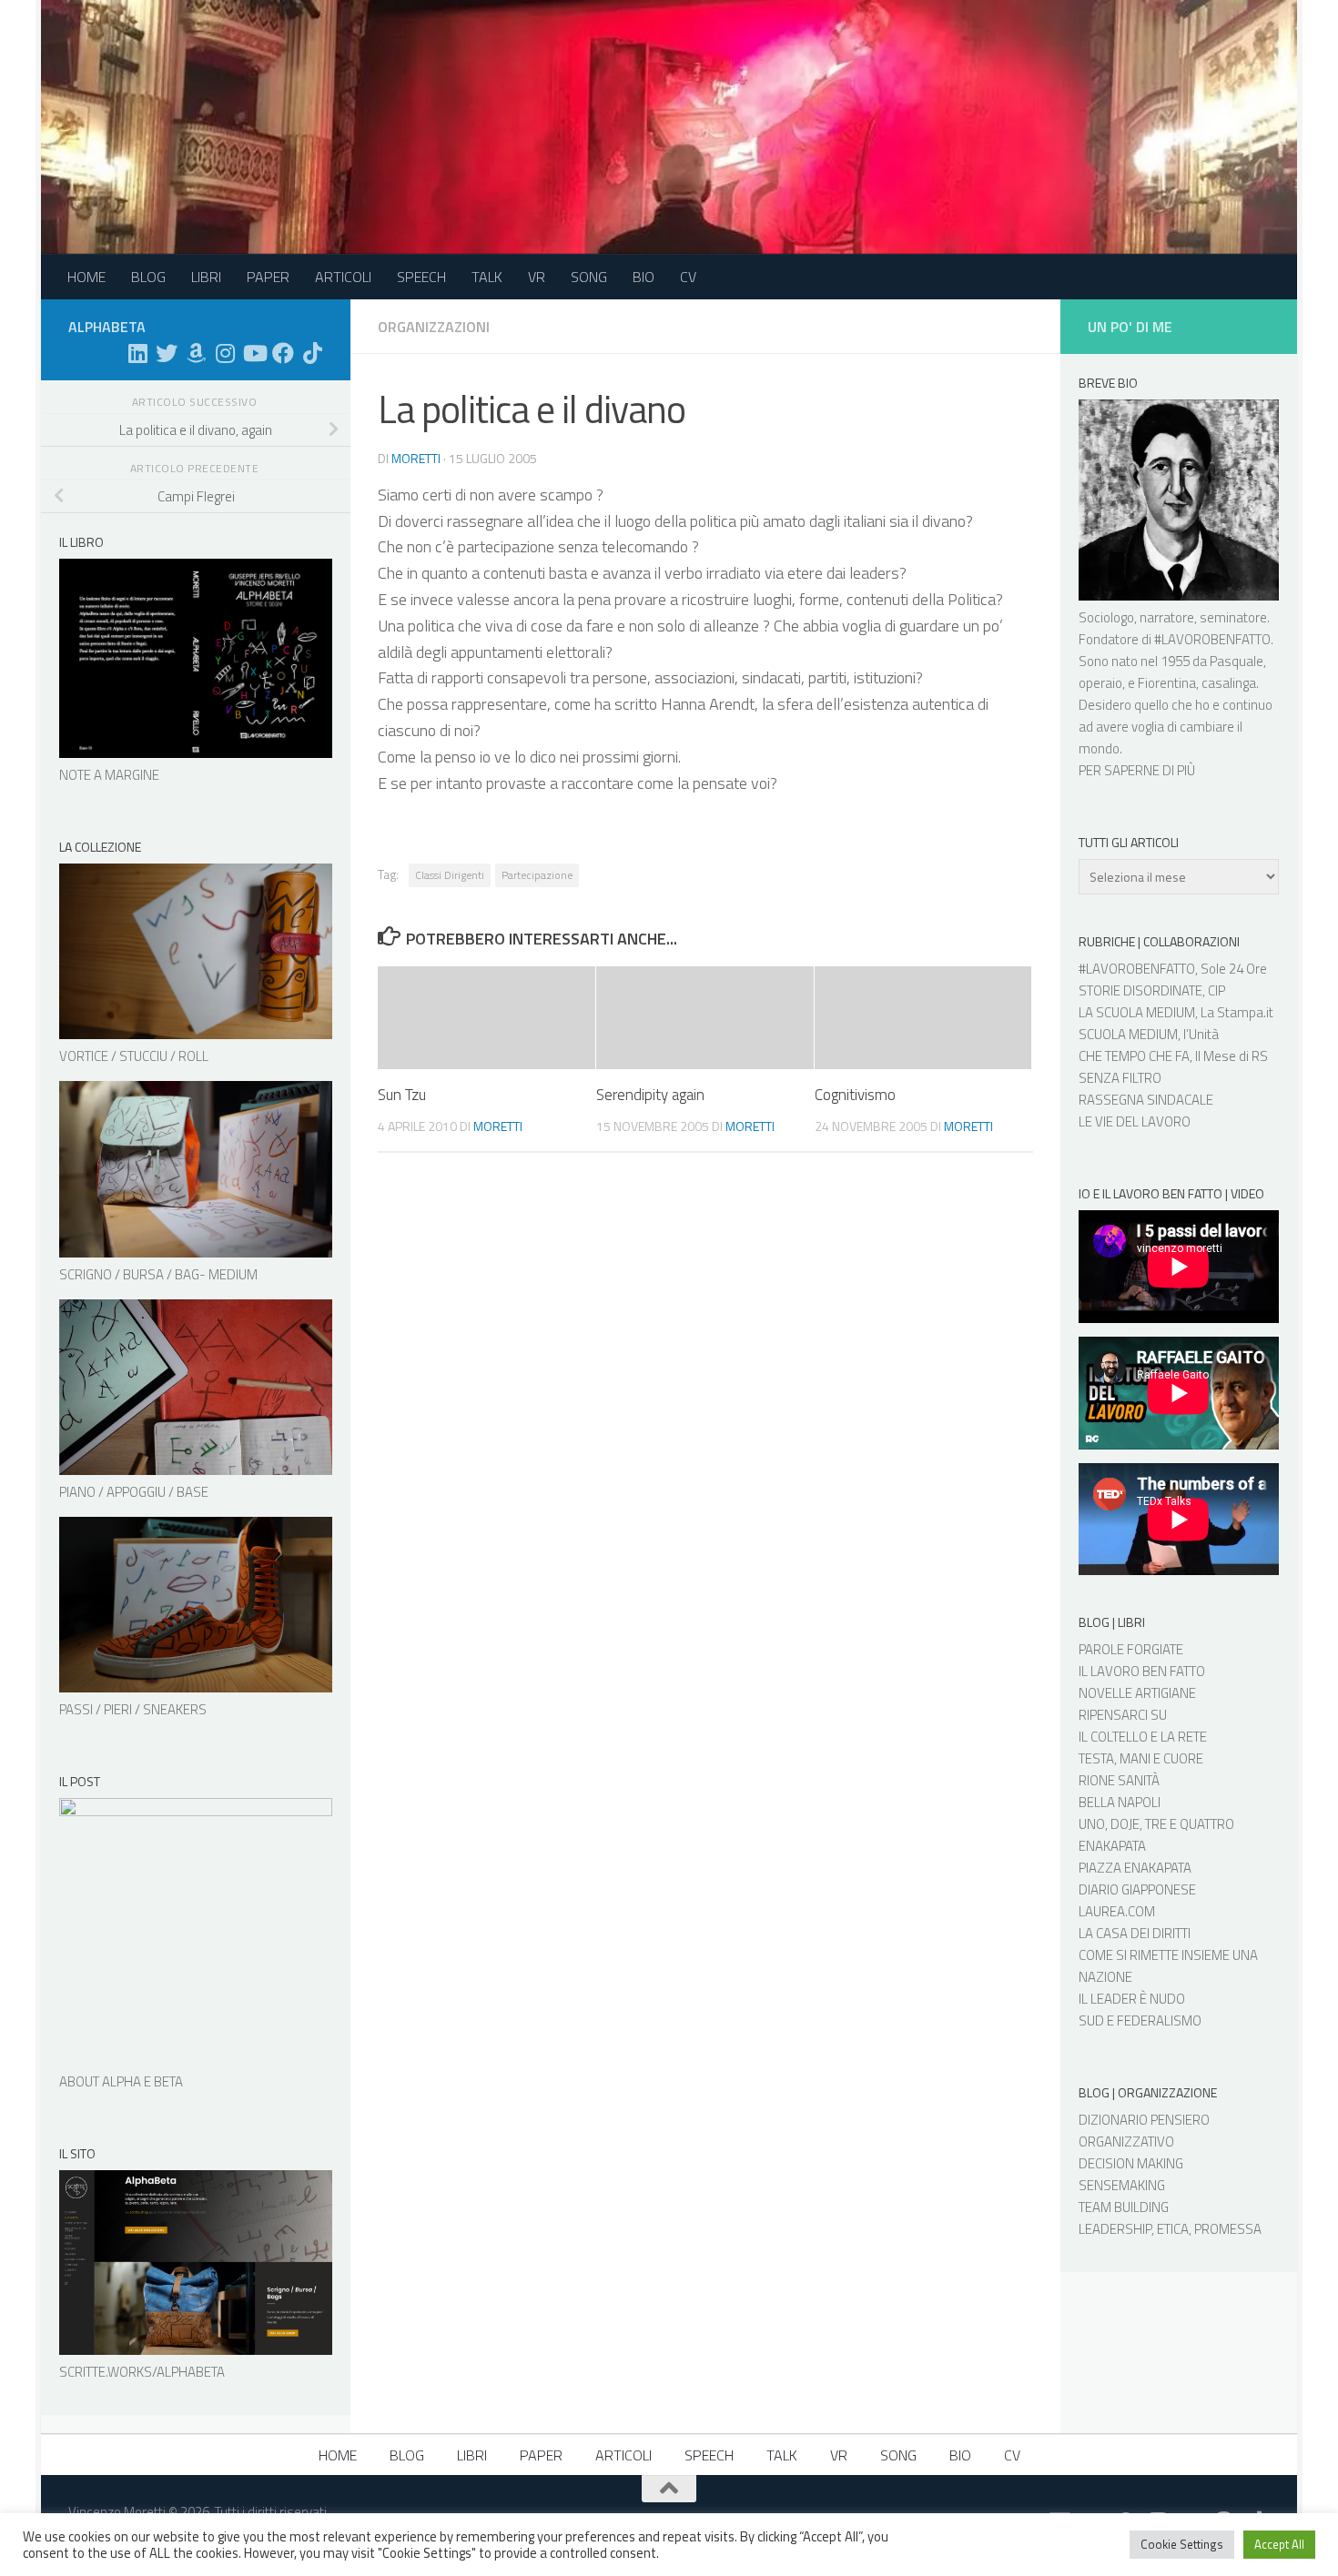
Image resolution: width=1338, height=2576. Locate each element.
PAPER (268, 277)
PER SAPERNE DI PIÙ (1137, 770)
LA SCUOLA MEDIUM (1137, 1012)
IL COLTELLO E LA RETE (1143, 1737)
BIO (644, 277)
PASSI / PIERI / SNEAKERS (133, 1709)
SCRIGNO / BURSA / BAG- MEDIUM (158, 1274)
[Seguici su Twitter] (167, 353)
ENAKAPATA (1112, 1846)
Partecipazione (537, 875)
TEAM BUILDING (1124, 2207)
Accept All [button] (1279, 2544)
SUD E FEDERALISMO (1140, 2020)
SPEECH (421, 277)
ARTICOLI (343, 277)
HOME (86, 277)
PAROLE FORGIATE (1131, 1649)
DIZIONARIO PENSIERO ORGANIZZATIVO (1144, 2131)
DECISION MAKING (1131, 2163)
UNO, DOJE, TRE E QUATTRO (1156, 1824)
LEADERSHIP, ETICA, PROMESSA (1170, 2229)
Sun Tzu (402, 1095)
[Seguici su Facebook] (283, 353)
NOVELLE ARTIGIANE (1137, 1693)
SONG (589, 277)
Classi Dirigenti (450, 875)
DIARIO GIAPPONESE (1137, 1889)
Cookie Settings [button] (1182, 2544)
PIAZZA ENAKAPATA (1135, 1868)
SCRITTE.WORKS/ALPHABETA (142, 2372)
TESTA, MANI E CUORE (1141, 1758)
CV (688, 277)
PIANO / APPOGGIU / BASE (134, 1492)
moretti (416, 458)
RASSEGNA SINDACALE (1146, 1100)
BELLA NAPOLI (1120, 1802)
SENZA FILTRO (1120, 1078)
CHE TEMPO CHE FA (1134, 1056)
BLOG (148, 277)
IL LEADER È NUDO (1132, 1999)
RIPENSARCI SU (1123, 1715)
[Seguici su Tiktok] (312, 353)
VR (537, 277)
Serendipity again (650, 1095)
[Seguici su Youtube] (254, 353)
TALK (487, 277)
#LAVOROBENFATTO (1212, 639)
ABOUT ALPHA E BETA (121, 2081)
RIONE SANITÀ (1119, 1780)
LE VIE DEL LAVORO (1135, 1121)
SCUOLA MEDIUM (1128, 1034)
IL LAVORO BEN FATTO (1142, 1671)
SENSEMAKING (1122, 2185)
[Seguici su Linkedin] (137, 353)
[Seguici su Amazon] (196, 353)
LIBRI (206, 277)
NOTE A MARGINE (109, 775)
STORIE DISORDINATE (1140, 990)
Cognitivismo (855, 1095)
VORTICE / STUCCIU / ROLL (134, 1056)
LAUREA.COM (1117, 1911)
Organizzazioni (434, 327)
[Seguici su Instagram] (225, 353)
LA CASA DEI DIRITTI (1135, 1933)
